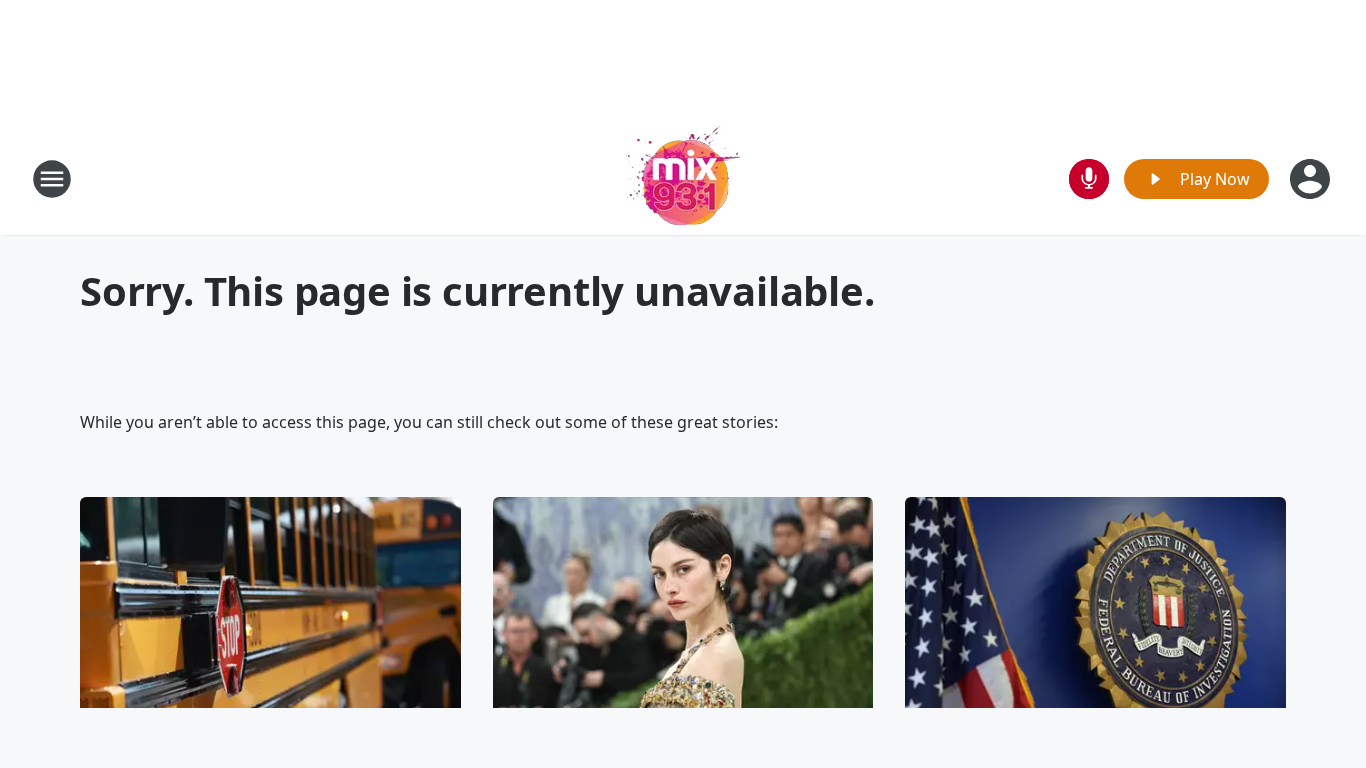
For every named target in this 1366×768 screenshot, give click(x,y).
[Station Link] (683, 178)
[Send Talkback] (1089, 179)
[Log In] (1312, 179)
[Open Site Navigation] (52, 179)
